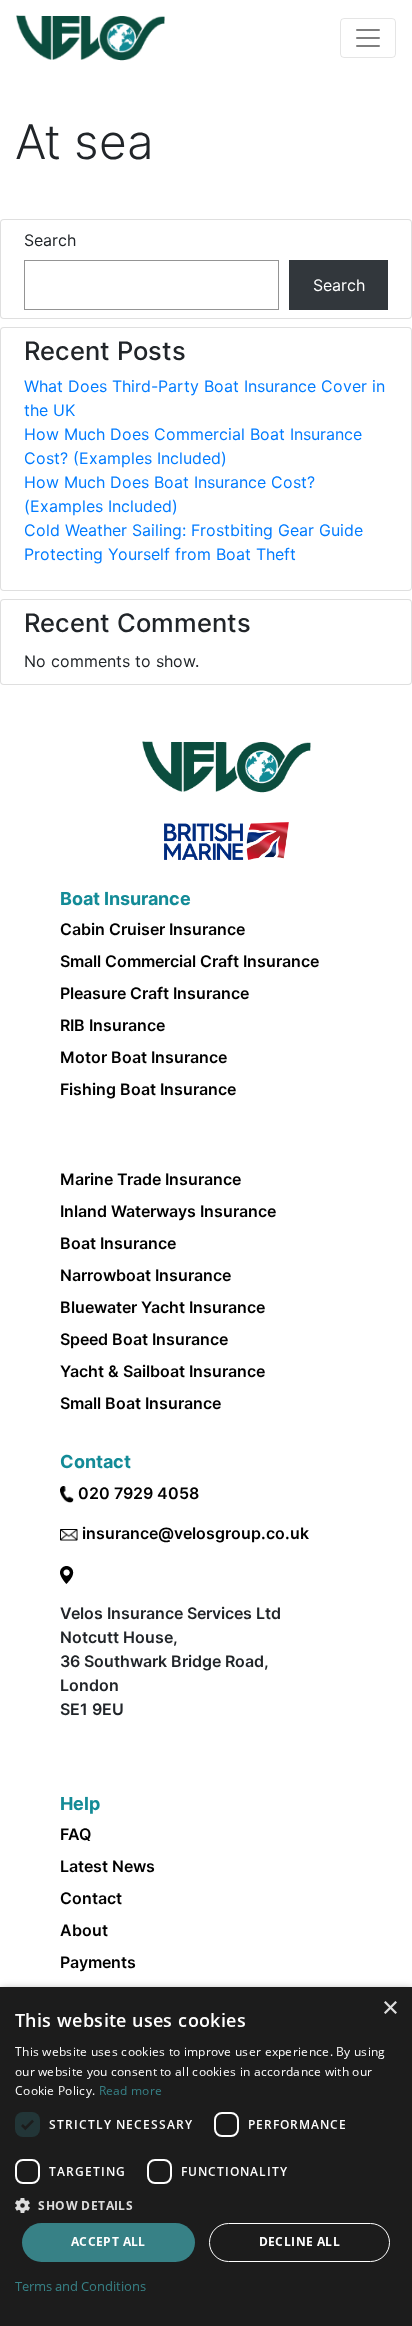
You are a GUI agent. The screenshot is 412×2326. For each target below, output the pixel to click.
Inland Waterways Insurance (168, 1211)
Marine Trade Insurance (150, 1179)
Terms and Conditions (80, 2286)
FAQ (75, 1834)
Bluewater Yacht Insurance (162, 1307)
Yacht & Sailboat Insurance (162, 1371)
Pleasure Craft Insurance (154, 993)
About (84, 1930)
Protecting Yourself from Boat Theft (160, 554)
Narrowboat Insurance (145, 1275)
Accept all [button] (108, 2241)
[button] (206, 2205)
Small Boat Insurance (140, 1403)
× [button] (389, 2008)
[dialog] (206, 2156)
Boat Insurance (118, 1243)
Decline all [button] (299, 2241)
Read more (131, 2090)
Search (50, 240)
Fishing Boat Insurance (148, 1089)
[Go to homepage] (90, 38)
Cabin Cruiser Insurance (152, 929)
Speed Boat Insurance (144, 1339)
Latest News (107, 1866)
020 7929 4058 (138, 1493)
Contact (91, 1898)
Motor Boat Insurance (143, 1057)
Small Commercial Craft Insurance (189, 961)
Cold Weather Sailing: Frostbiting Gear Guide (193, 530)
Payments (98, 1962)
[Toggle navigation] (368, 38)
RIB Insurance (112, 1025)
